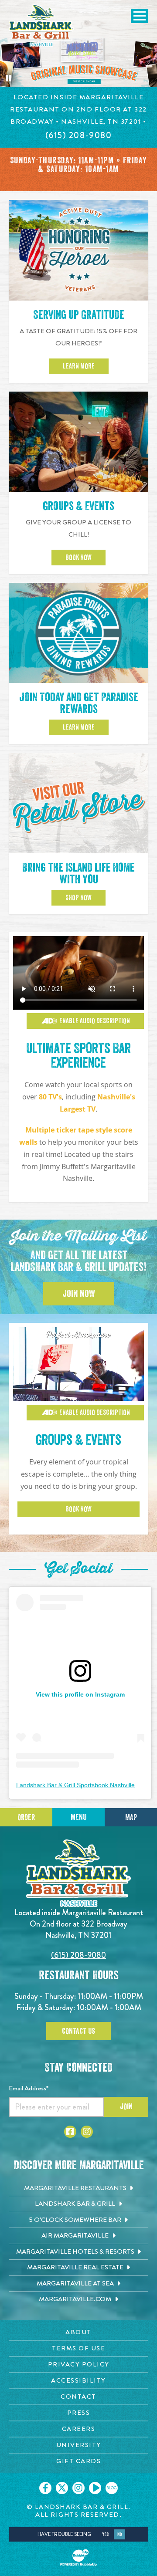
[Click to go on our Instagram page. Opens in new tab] (78, 2488)
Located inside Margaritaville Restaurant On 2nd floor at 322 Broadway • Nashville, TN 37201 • (78, 109)
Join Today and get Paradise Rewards (79, 703)
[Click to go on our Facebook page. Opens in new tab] (45, 2488)
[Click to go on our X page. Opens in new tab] (62, 2488)
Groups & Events (78, 506)
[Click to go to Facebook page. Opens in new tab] (70, 2132)
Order (26, 1817)
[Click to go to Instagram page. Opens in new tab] (87, 2132)
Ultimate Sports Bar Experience (78, 1056)
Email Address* (29, 2088)
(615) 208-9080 (78, 1955)
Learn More (79, 366)
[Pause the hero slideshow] (9, 78)
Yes (105, 2534)
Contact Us (78, 2031)
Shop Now (78, 898)
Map (131, 1817)
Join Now (79, 1294)
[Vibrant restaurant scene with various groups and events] (78, 973)
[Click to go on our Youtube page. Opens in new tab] (95, 2488)
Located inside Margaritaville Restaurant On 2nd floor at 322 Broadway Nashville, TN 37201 (79, 1924)
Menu (78, 1817)
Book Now (78, 558)
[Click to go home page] (41, 25)
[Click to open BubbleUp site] (78, 2558)
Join (126, 2106)
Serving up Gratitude (79, 315)
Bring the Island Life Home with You (78, 874)
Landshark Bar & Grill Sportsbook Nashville (75, 1785)
